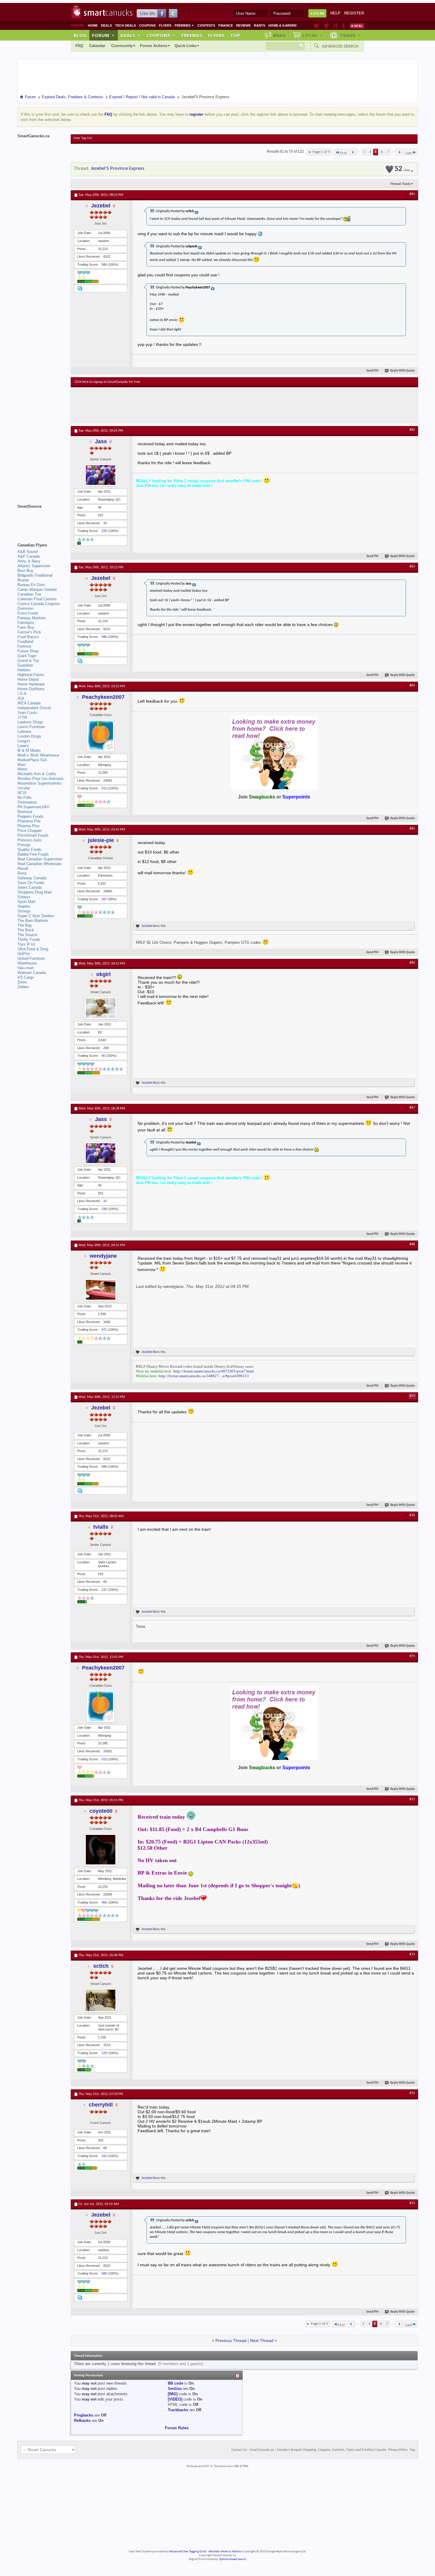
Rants (260, 25)
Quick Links (186, 46)
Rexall (23, 868)
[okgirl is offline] (101, 1008)
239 (104, 531)
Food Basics (28, 637)
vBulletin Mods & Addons (225, 2552)
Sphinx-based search (233, 2559)
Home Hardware (31, 684)
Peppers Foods (30, 816)
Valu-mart (26, 968)
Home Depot (28, 679)
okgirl (103, 974)
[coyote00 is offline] (101, 1850)
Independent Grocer (34, 708)
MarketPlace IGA (32, 760)
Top (235, 35)
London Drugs (29, 736)
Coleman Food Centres (37, 599)
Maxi (22, 765)
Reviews (243, 25)
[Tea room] (316, 26)
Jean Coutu (27, 713)
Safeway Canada (32, 878)
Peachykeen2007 (103, 697)
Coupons (147, 25)
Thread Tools (400, 184)
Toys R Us (26, 944)
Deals (106, 25)
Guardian (25, 665)
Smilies (175, 2389)
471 (104, 1330)
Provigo (24, 845)
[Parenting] (343, 26)
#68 (412, 1244)
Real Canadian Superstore (40, 859)
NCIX (22, 793)
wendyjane (103, 1256)
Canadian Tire (29, 594)
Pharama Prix (29, 821)
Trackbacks (178, 2410)
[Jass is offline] (101, 475)
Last (409, 153)
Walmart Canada (32, 973)
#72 (412, 1799)
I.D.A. (22, 694)
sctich (101, 1966)
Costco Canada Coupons (39, 604)
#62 (412, 430)
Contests (206, 25)
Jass (101, 441)
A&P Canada (29, 556)
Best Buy (25, 571)
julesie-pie (101, 840)
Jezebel (101, 206)
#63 (412, 567)
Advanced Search (340, 46)
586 (104, 264)
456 (104, 1902)
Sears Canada (30, 887)
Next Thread (262, 2341)
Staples (24, 906)
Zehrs (22, 982)
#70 (412, 1515)
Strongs (24, 911)
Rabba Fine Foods (33, 854)
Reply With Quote (403, 371)
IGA (21, 698)
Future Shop (28, 651)
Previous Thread (231, 2341)
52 (402, 169)
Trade (350, 35)
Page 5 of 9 (321, 152)
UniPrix (24, 954)
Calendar (97, 46)
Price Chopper (30, 831)
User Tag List (83, 138)
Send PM (372, 371)
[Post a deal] (357, 26)
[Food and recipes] (335, 26)
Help (335, 13)
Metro (22, 769)
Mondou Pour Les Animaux (41, 779)
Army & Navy (29, 561)
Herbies (24, 670)
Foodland (25, 642)
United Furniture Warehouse (31, 961)
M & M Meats (29, 750)
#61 (412, 194)
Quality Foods (29, 850)
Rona (22, 873)
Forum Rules (177, 2428)
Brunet (23, 580)
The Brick (26, 930)
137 (104, 1590)
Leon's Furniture (31, 727)
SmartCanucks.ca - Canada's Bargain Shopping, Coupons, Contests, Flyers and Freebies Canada (318, 2450)
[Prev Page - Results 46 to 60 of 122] (353, 152)
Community (122, 46)
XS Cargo (26, 977)
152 (104, 2156)
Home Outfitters (31, 689)
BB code (175, 2383)
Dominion (25, 608)
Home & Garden (282, 25)
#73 (412, 1954)
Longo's (24, 741)
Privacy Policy (398, 2450)
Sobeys (24, 897)
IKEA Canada (29, 703)
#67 (412, 1108)
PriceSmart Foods (33, 835)
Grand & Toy (28, 660)
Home (93, 25)
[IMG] (173, 2394)
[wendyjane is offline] (101, 1290)
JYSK (22, 717)
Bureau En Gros (31, 585)
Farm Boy (26, 627)
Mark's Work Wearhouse (38, 755)
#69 (412, 1396)
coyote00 (101, 1811)
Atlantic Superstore (34, 566)
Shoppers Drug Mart (35, 892)
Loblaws (24, 731)
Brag (279, 35)
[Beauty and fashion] (326, 26)
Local (313, 35)
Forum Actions (154, 46)
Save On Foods (31, 883)
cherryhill (101, 2105)
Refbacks (82, 2421)
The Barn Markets (33, 921)
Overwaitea (27, 802)
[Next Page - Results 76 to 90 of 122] (399, 152)
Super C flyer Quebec (36, 916)
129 (104, 2053)
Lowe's (23, 746)
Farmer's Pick (29, 632)
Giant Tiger (27, 656)
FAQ (79, 46)
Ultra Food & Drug (33, 949)
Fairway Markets (32, 618)
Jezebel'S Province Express (118, 168)
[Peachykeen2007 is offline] (101, 735)
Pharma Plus (29, 826)
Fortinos (24, 646)
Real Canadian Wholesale (39, 864)
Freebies (184, 25)
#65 (412, 829)
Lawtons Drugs (30, 722)
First (343, 153)
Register (354, 13)
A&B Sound (28, 552)
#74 (412, 2093)
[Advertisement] (183, 405)
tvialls (101, 1527)
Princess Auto (29, 840)
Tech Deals (125, 25)
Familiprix (26, 623)
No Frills (25, 797)
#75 (412, 2203)
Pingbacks (84, 2415)
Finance (226, 25)
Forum (103, 35)
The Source (27, 935)
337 (104, 899)
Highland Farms (31, 675)
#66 (412, 963)
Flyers (165, 25)
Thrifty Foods (29, 939)
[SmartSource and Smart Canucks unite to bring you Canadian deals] (41, 520)
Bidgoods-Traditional (35, 575)
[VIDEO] (175, 2399)
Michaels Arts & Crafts (37, 774)
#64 (412, 685)
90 (103, 1056)
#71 (412, 1656)
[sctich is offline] (101, 2000)
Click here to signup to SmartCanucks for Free (107, 382)
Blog (80, 35)
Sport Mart (26, 902)
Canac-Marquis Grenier (37, 589)
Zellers (23, 987)
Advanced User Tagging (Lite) (188, 2552)
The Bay (25, 925)
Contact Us (239, 2450)
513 (104, 788)
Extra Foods (28, 613)
